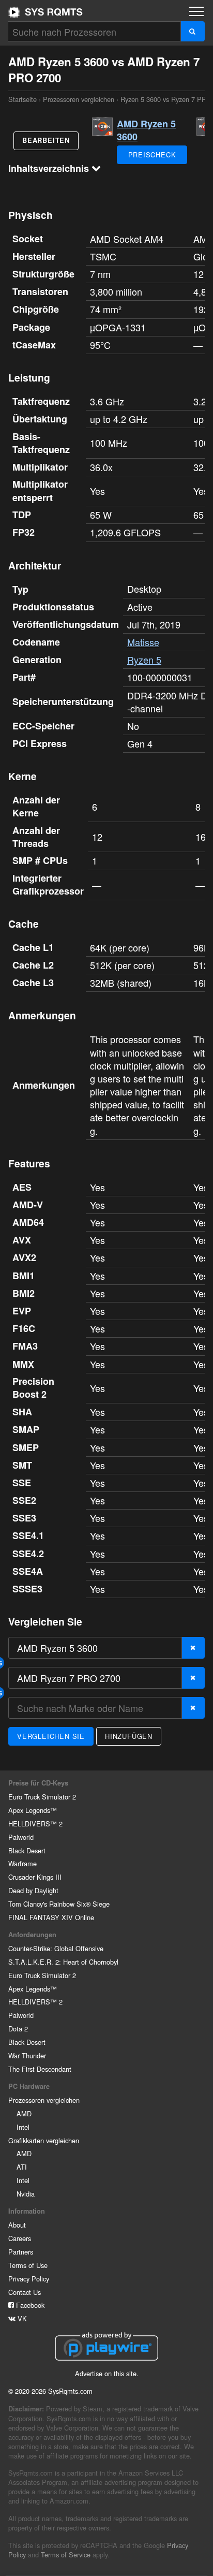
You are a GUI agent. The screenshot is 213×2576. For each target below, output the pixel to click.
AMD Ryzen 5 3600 (146, 130)
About (17, 2225)
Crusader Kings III (35, 1877)
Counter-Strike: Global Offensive (56, 1948)
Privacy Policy (29, 2279)
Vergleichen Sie (51, 1736)
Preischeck (152, 155)
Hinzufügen (129, 1736)
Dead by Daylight (33, 1890)
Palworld (21, 1837)
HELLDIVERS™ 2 (35, 1824)
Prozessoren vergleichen (79, 99)
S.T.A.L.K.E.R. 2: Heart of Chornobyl (63, 1962)
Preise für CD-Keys (38, 1783)
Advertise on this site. (107, 2373)
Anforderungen (32, 1935)
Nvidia (26, 2194)
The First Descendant (40, 2069)
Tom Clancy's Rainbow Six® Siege (59, 1904)
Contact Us (25, 2292)
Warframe (22, 1863)
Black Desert (27, 1850)
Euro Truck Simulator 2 (42, 1797)
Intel (23, 2127)
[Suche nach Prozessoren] (193, 31)
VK (21, 2318)
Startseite (45, 12)
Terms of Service (66, 2555)
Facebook (29, 2305)
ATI (22, 2167)
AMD (24, 2113)
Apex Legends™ (33, 1810)
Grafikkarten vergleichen (44, 2140)
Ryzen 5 (144, 660)
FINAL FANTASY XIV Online (51, 1917)
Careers (20, 2238)
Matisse (143, 642)
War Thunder (27, 2055)
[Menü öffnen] (196, 11)
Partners (21, 2252)
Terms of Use (28, 2265)
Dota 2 (18, 2029)
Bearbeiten (46, 140)
